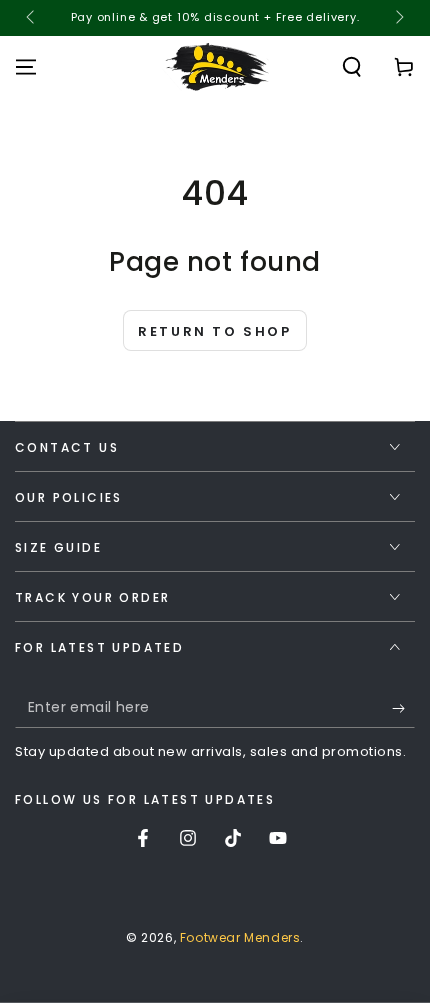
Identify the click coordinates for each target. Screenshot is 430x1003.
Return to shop (214, 331)
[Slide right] (398, 18)
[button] (352, 67)
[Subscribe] (403, 708)
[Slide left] (32, 18)
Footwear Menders (240, 937)
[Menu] (26, 67)
